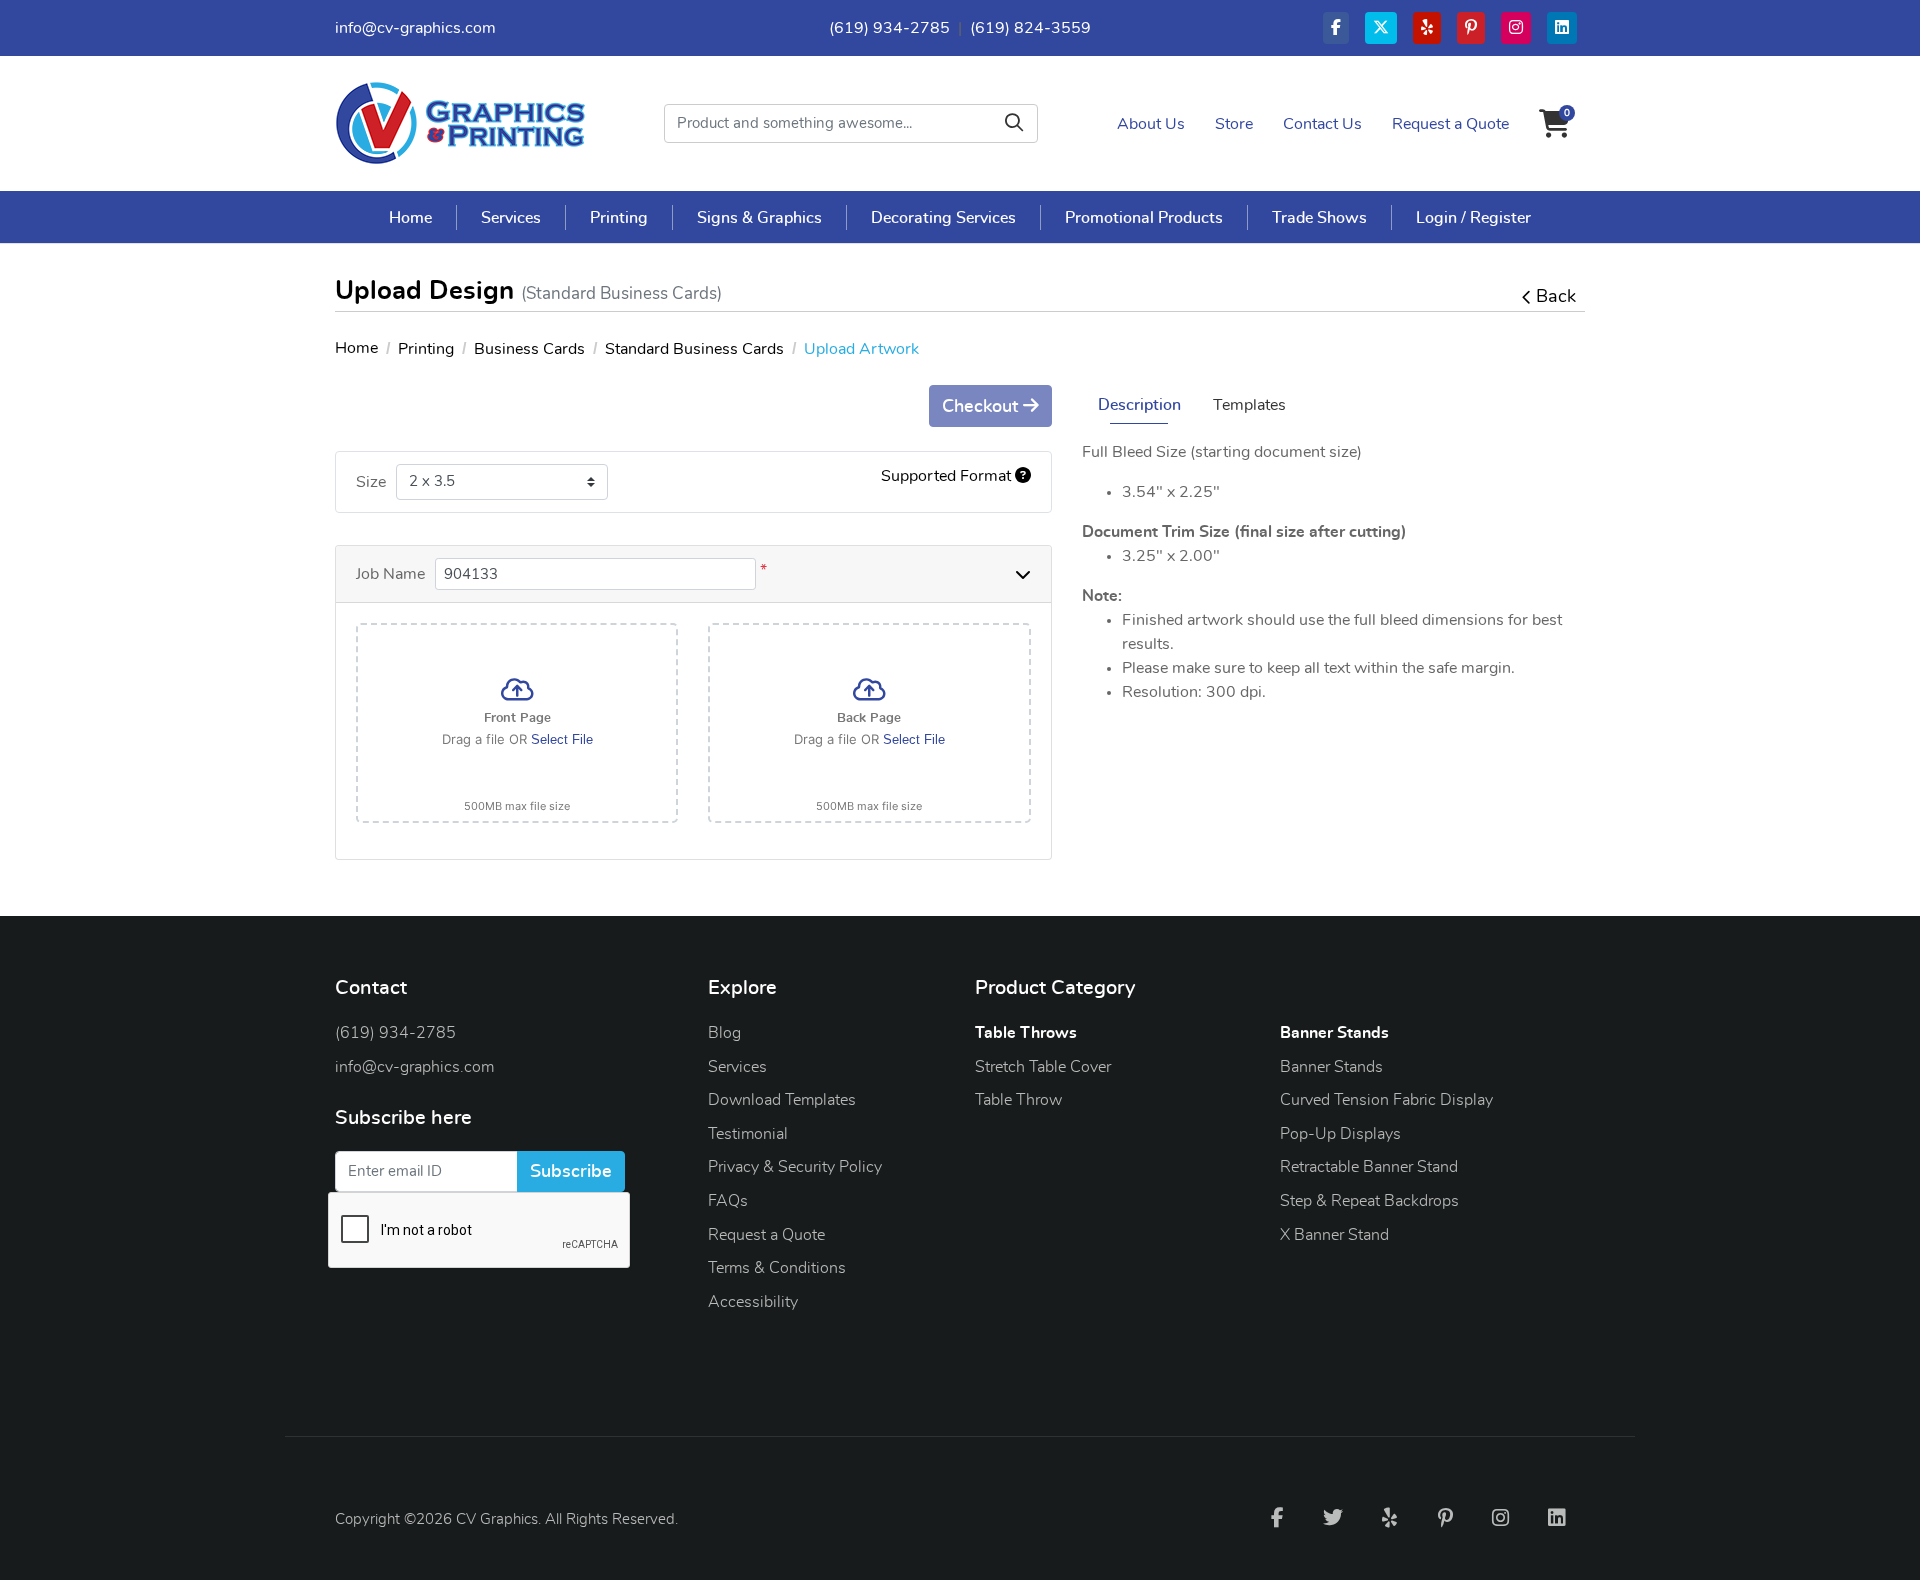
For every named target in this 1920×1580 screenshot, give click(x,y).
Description (1139, 405)
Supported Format (948, 476)
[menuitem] (411, 217)
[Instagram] (1501, 1517)
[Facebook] (1277, 1517)
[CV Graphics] (460, 123)
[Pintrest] (1445, 1517)
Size (371, 482)
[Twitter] (1333, 1517)
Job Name (390, 574)
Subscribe (571, 1172)
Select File (562, 739)
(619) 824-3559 (1030, 28)
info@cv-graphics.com (415, 28)
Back (1556, 297)
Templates (1249, 405)
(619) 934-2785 (889, 28)
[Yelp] (1389, 1517)
